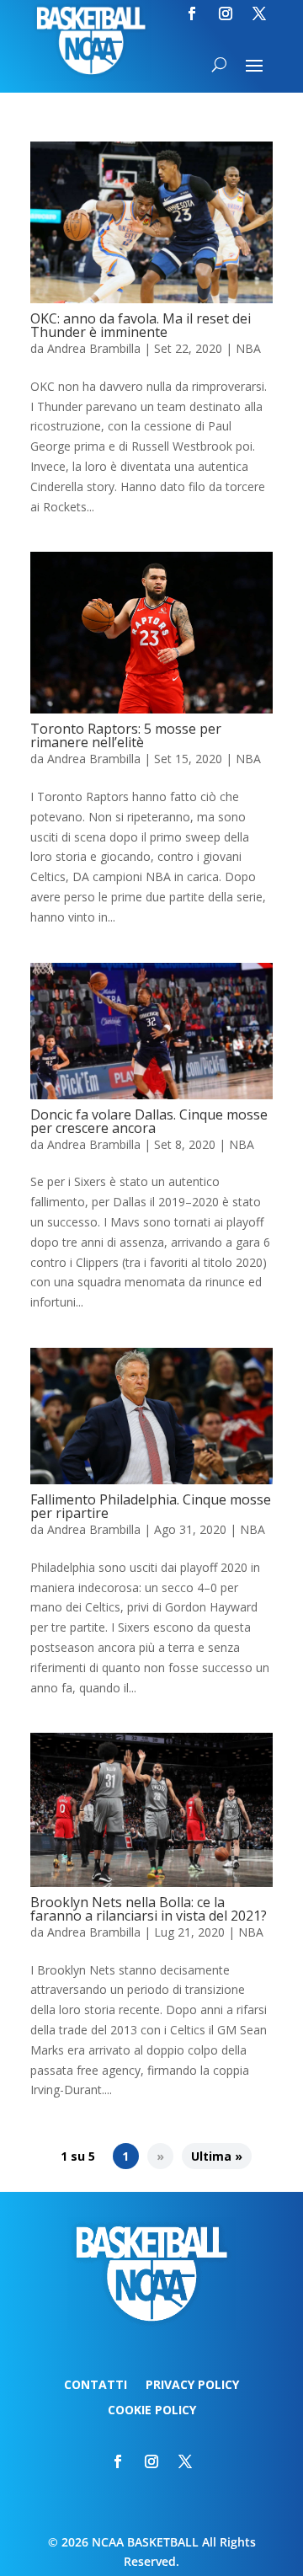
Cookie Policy (152, 2411)
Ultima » (217, 2156)
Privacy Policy (192, 2386)
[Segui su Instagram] (226, 13)
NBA (248, 348)
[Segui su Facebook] (192, 13)
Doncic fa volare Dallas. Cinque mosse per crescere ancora (149, 1121)
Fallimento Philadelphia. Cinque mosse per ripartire (151, 1506)
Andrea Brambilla (94, 348)
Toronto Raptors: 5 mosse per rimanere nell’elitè (126, 735)
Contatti (96, 2386)
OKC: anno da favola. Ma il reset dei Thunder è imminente (141, 325)
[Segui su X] (259, 13)
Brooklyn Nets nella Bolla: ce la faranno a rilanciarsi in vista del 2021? (149, 1909)
